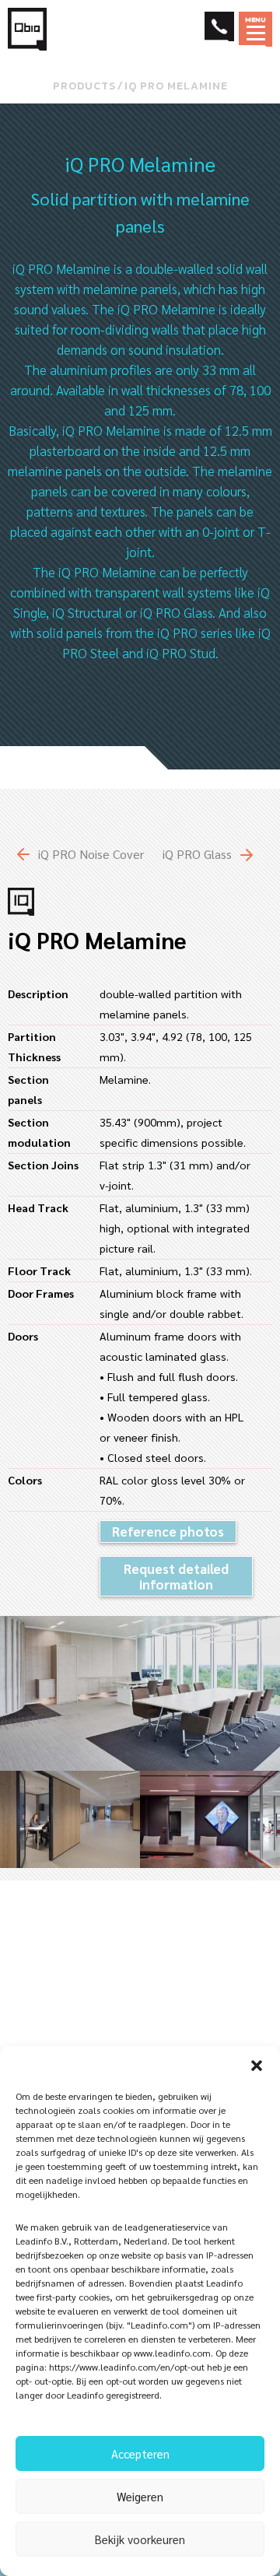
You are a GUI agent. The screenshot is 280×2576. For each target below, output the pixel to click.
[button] (257, 2066)
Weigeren (140, 2496)
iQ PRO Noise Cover (91, 854)
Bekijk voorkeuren (140, 2539)
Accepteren (140, 2453)
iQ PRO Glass (197, 854)
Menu (256, 19)
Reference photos (168, 1531)
